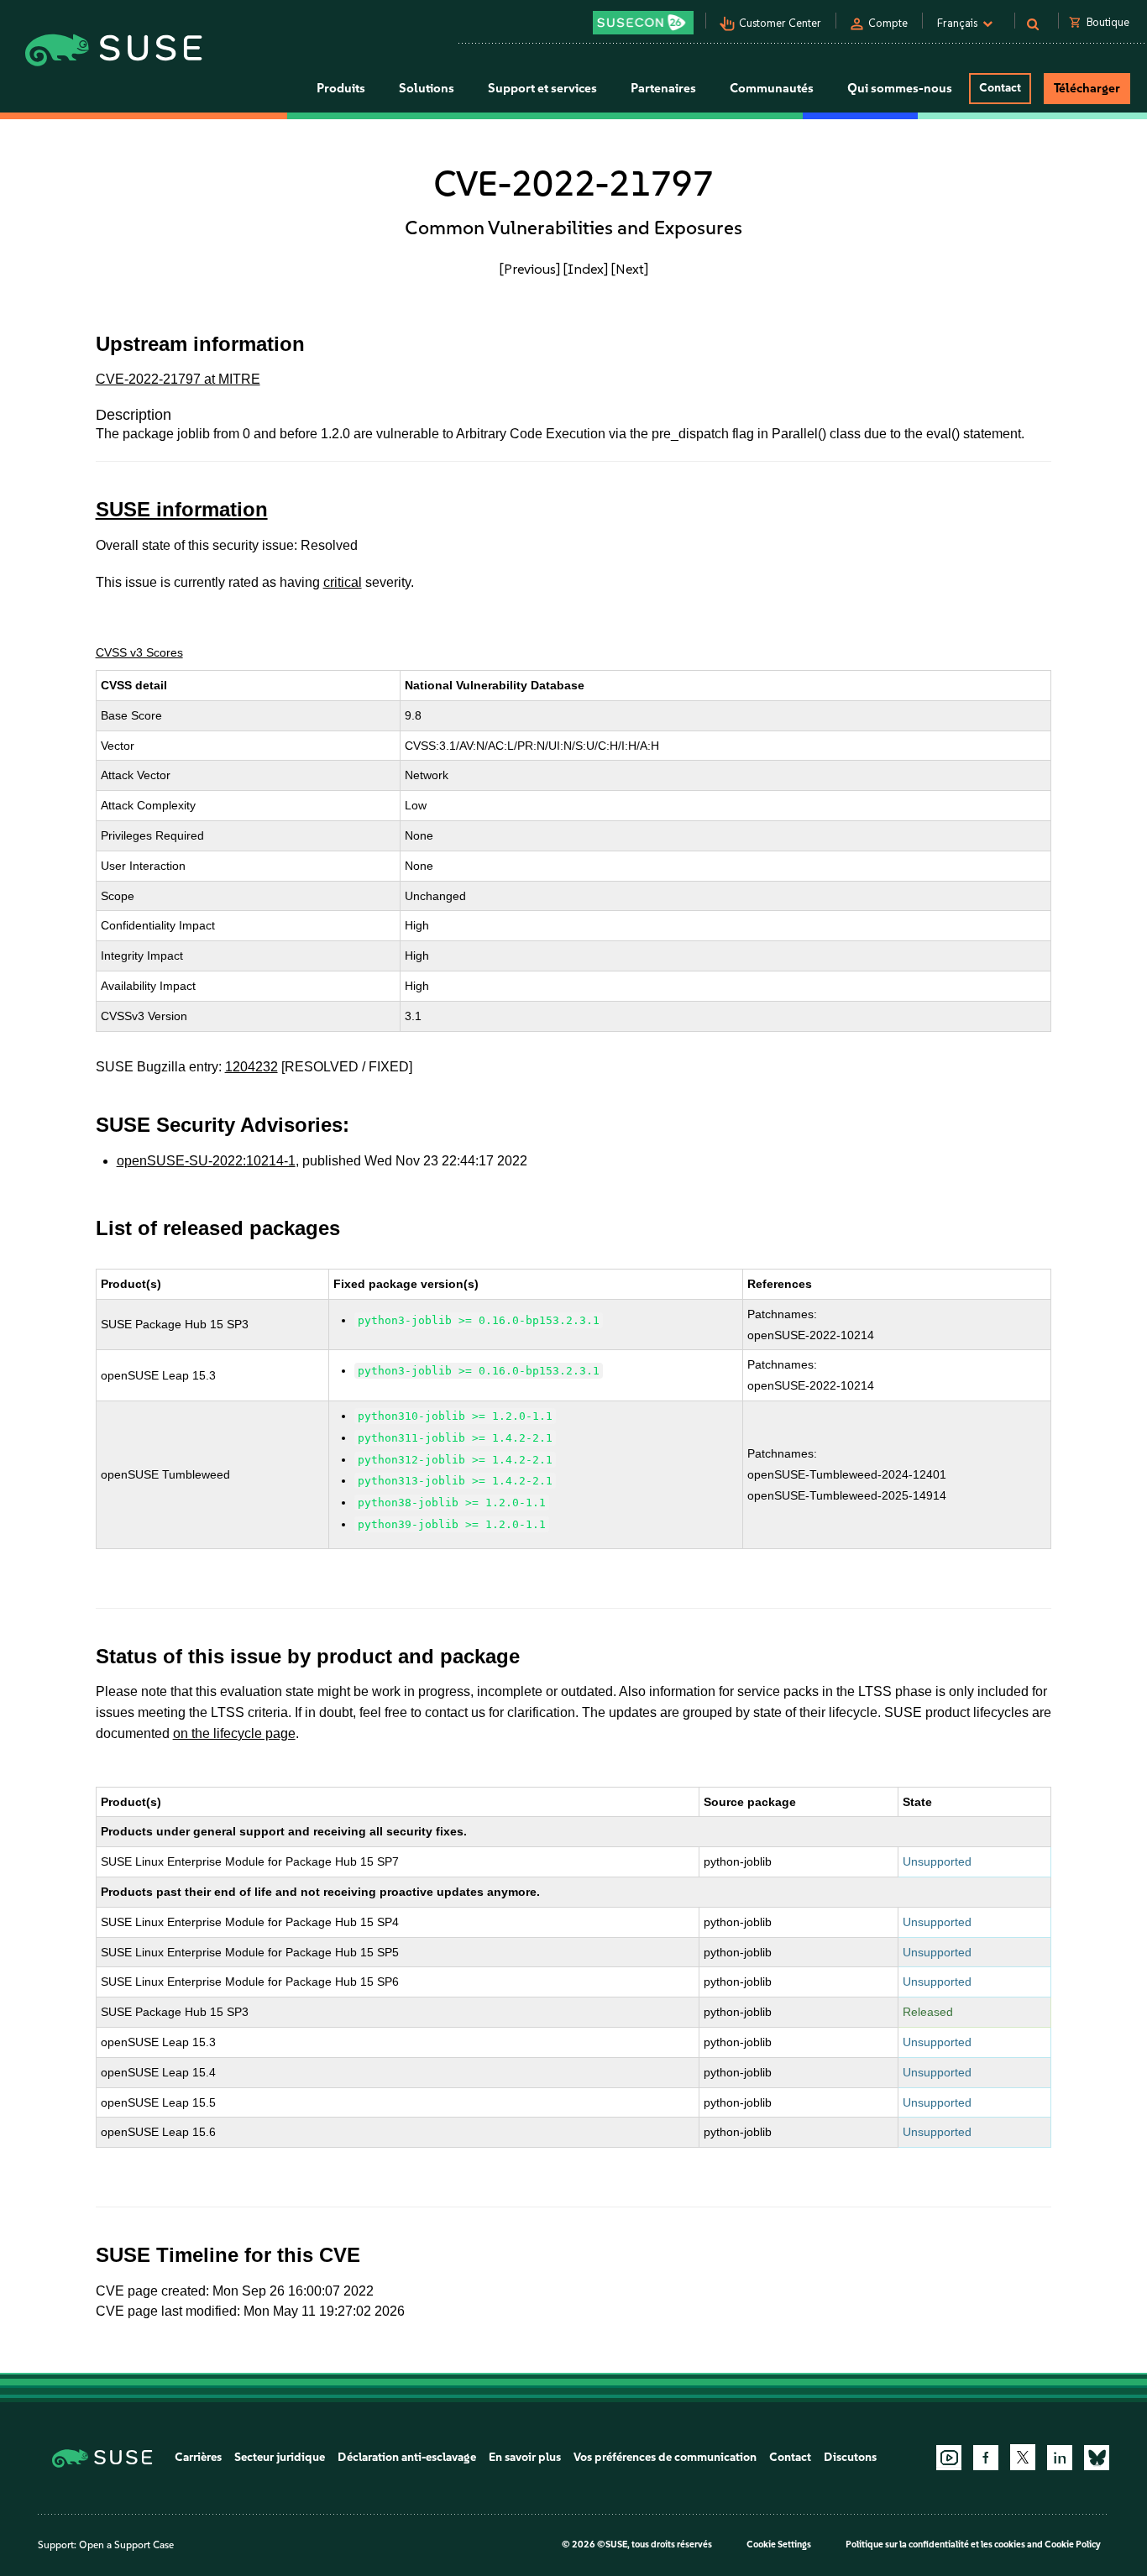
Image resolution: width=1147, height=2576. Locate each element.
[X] (1023, 2457)
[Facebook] (986, 2458)
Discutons (850, 2457)
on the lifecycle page (234, 1733)
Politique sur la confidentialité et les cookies (935, 2545)
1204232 (251, 1067)
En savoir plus (525, 2457)
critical (343, 582)
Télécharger (1087, 88)
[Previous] (530, 269)
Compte (888, 23)
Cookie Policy (1073, 2545)
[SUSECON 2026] (643, 23)
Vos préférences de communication (665, 2457)
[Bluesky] (1097, 2458)
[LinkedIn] (1060, 2458)
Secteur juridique (280, 2457)
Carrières (198, 2457)
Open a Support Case (126, 2545)
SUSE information (182, 509)
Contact (1000, 88)
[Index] (586, 269)
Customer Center (780, 23)
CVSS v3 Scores (139, 652)
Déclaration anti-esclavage (407, 2457)
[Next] (630, 269)
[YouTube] (949, 2458)
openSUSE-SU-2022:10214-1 (206, 1161)
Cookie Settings (779, 2545)
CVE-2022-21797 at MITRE (178, 379)
